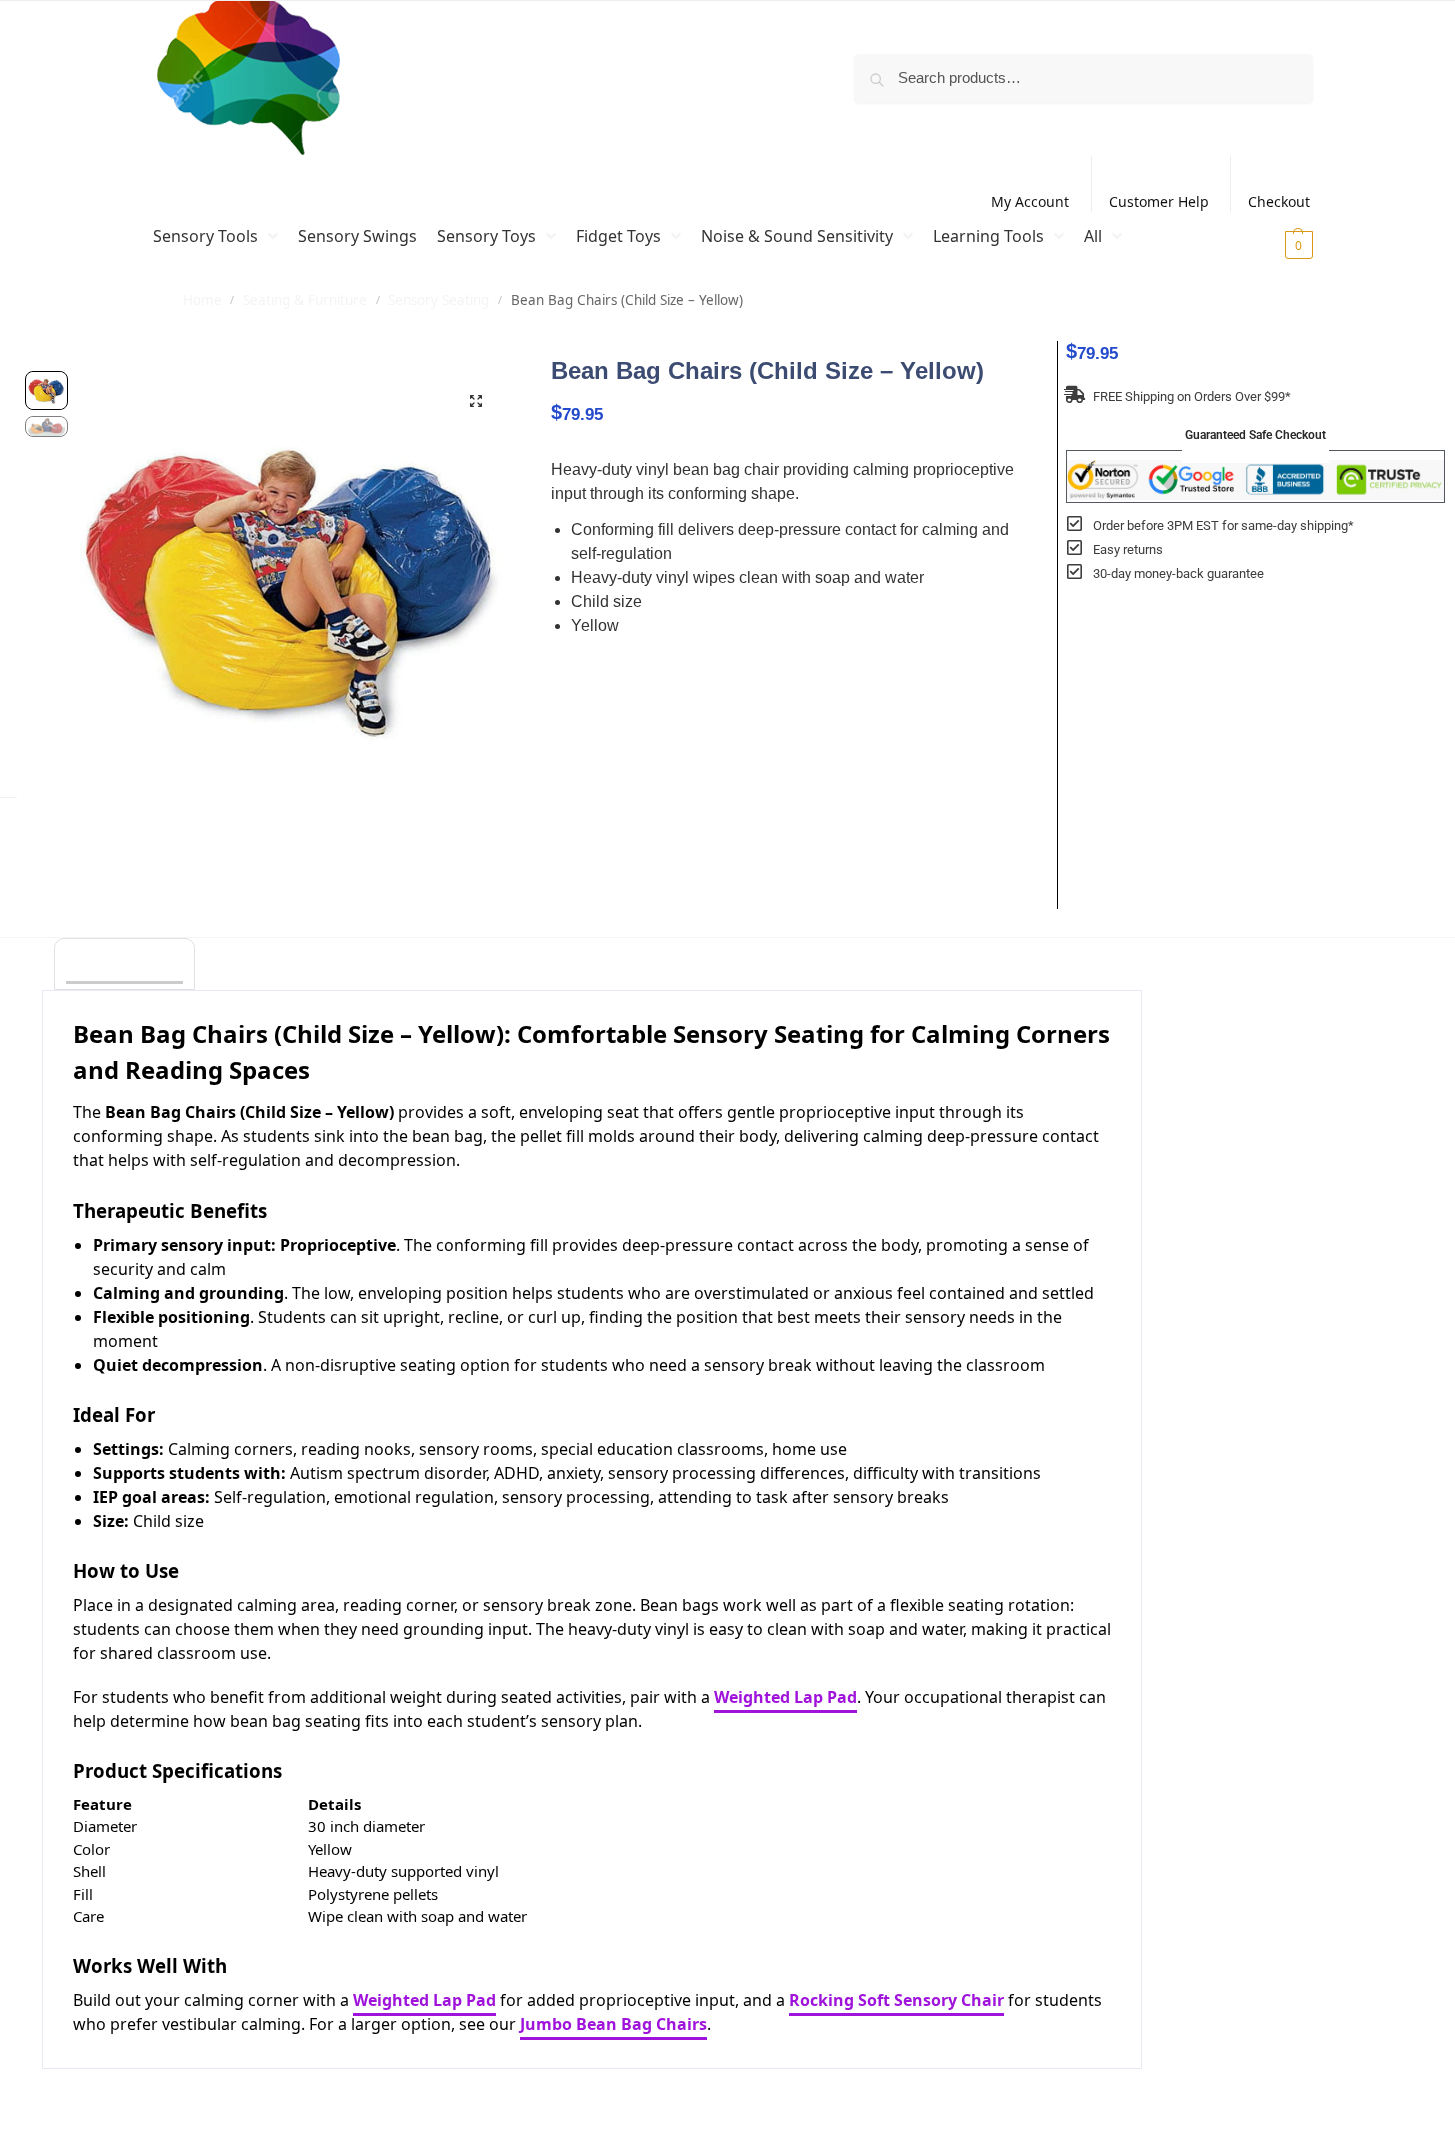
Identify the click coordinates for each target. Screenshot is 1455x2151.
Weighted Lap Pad (785, 1697)
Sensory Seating (438, 300)
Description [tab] (124, 966)
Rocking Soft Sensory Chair (896, 2000)
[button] (1273, 244)
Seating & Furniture (305, 300)
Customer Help (1159, 201)
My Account (1030, 201)
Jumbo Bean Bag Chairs (613, 2024)
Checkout (1279, 201)
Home (202, 300)
